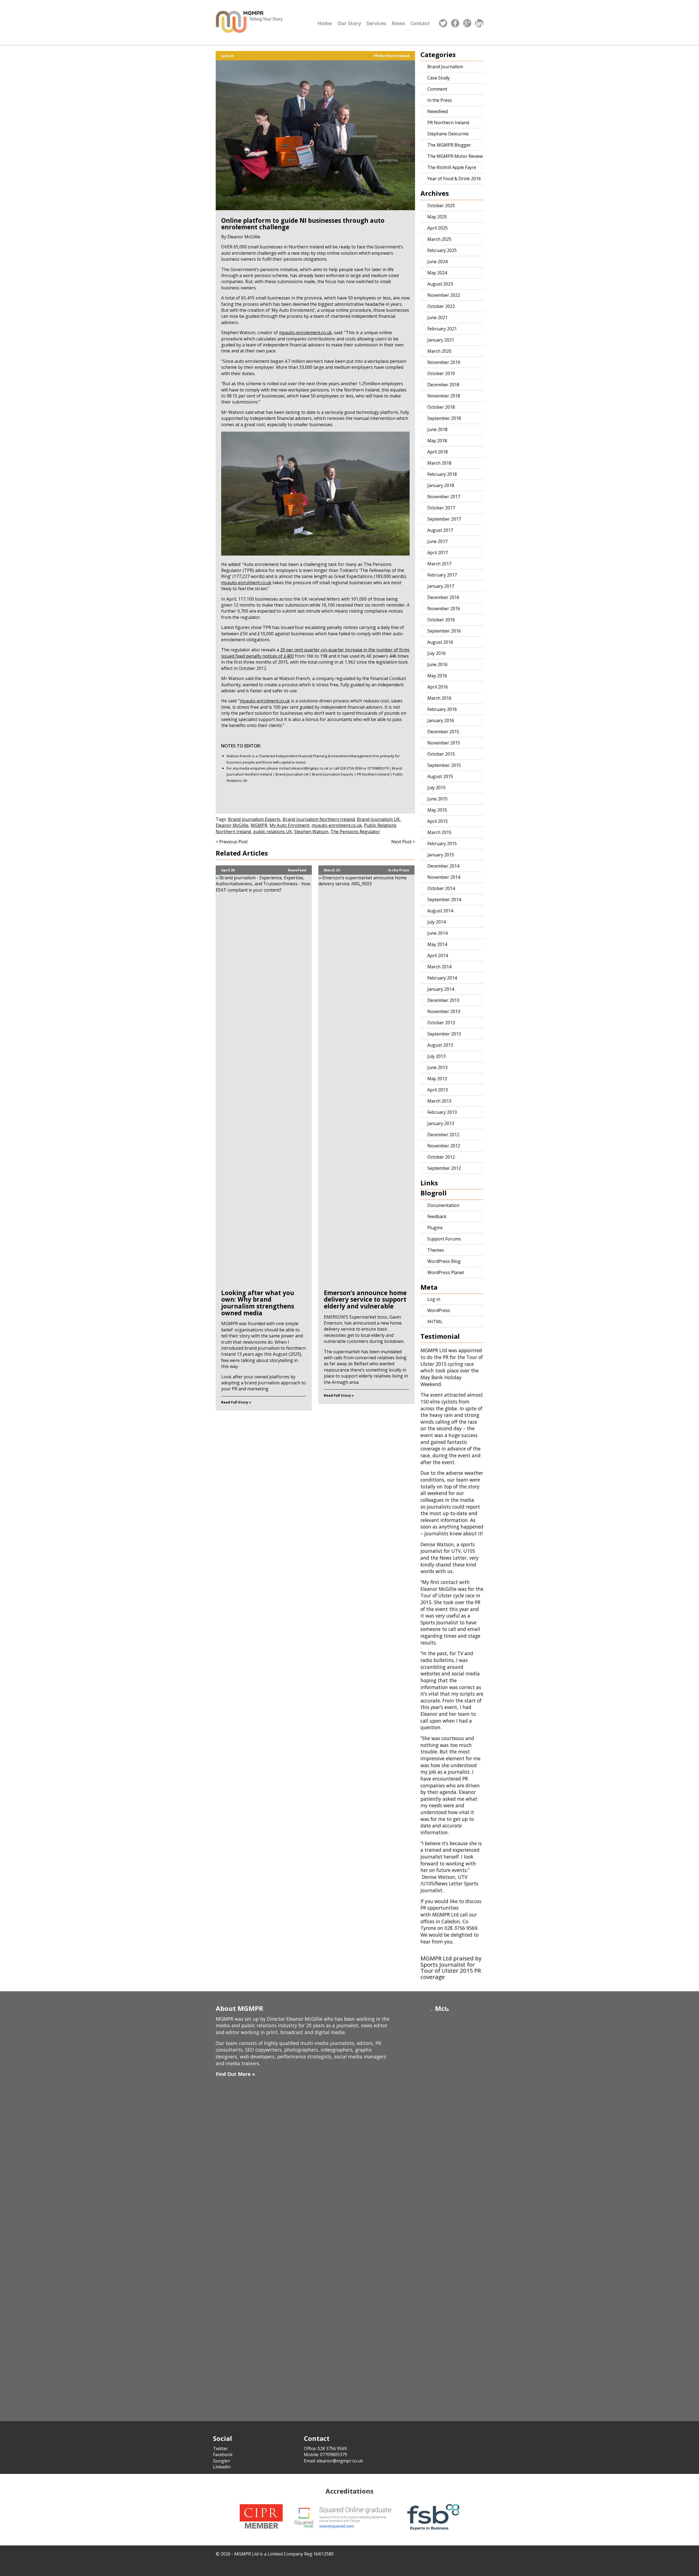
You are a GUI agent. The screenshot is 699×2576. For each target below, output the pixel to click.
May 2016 (437, 676)
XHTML (435, 1322)
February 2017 (442, 575)
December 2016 (443, 597)
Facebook (223, 2455)
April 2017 (438, 553)
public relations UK (273, 832)
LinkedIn (222, 2467)
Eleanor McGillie (232, 825)
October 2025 (441, 206)
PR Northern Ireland (392, 56)
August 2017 (440, 530)
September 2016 (444, 631)
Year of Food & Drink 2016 (454, 179)
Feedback (437, 1216)
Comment (437, 89)
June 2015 (437, 799)
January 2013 (441, 1123)
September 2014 (444, 900)
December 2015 (443, 732)
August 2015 (440, 776)
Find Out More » (235, 2074)
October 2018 (441, 407)
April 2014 (438, 955)
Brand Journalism (445, 67)
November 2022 (444, 295)
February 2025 (442, 250)
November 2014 (444, 877)
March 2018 (439, 463)
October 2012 (441, 1157)
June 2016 (437, 664)
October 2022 (441, 306)
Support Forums (444, 1239)
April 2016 (438, 687)
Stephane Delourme (448, 134)
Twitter (220, 2449)
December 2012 (443, 1135)
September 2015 (444, 765)
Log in (434, 1299)
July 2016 (436, 653)
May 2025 (437, 217)
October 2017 (441, 508)
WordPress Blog (444, 1261)
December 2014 (443, 866)
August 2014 (440, 911)
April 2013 (438, 1090)
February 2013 (442, 1112)
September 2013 (444, 1034)
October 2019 (441, 373)
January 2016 (441, 720)
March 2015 (439, 832)
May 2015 (437, 810)
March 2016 (439, 698)
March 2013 (439, 1101)
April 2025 (438, 228)
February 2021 (442, 329)
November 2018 (444, 396)
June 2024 (437, 262)
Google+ (222, 2461)
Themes (436, 1250)
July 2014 (436, 922)
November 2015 (444, 743)
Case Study (439, 78)
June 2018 (437, 429)
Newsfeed (297, 870)
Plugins (435, 1228)
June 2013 (437, 1067)
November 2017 (444, 497)
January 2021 (441, 340)
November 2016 (444, 609)
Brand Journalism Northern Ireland (319, 819)
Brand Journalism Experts (254, 819)
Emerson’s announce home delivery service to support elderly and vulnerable (365, 1299)
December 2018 (443, 385)
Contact (420, 23)
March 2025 (439, 239)
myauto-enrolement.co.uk (305, 333)
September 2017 (444, 519)
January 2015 (441, 855)
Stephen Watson (311, 832)
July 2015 (436, 788)
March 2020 (439, 351)
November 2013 (444, 1011)
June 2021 (437, 317)
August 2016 (440, 642)
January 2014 (441, 989)
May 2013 (437, 1079)
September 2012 (444, 1168)
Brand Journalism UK (378, 819)
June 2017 (437, 541)
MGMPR (259, 825)
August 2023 (440, 284)
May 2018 (437, 441)
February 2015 (442, 844)
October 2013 (441, 1023)
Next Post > (403, 842)
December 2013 (443, 1000)
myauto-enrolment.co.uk (246, 583)
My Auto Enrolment (289, 825)
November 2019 (444, 362)
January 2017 (441, 586)
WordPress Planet (446, 1272)
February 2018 (442, 474)
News (398, 23)
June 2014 (437, 933)
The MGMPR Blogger (449, 145)
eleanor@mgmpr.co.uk (310, 768)
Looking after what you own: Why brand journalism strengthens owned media (258, 1303)
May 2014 (437, 944)
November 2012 (444, 1146)
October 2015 (441, 754)
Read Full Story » (236, 1402)
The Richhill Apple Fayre (452, 167)
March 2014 (439, 967)
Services (376, 23)
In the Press (399, 870)
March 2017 (439, 564)
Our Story (349, 23)
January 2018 (441, 485)
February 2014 (442, 978)
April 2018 (438, 452)
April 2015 (438, 821)
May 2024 (437, 273)
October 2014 (441, 888)
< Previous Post (232, 842)
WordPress (439, 1310)
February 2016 (442, 709)
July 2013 (436, 1056)
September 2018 (444, 418)
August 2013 (440, 1045)
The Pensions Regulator (355, 832)
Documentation (443, 1205)
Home (325, 23)
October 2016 (441, 620)
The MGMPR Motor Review (455, 156)
